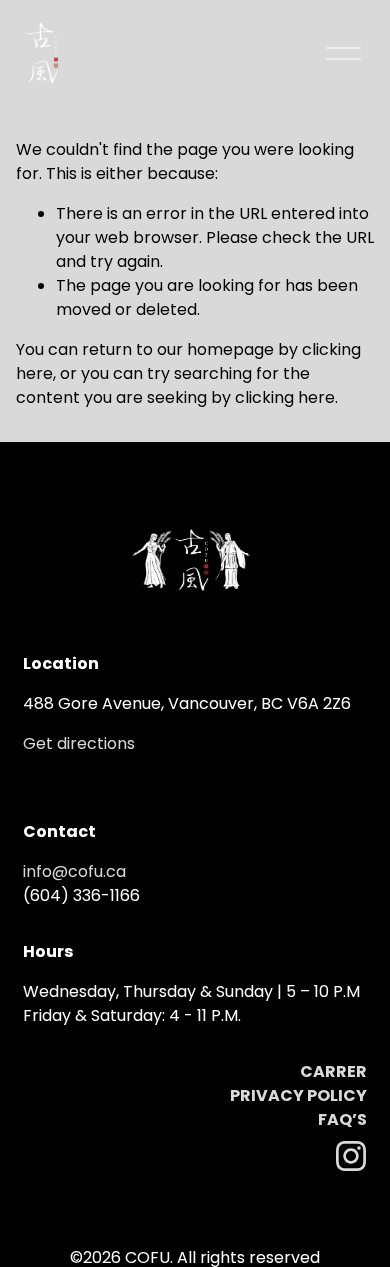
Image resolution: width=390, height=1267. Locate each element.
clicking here (285, 397)
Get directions (79, 743)
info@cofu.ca (74, 871)
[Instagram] (351, 1156)
